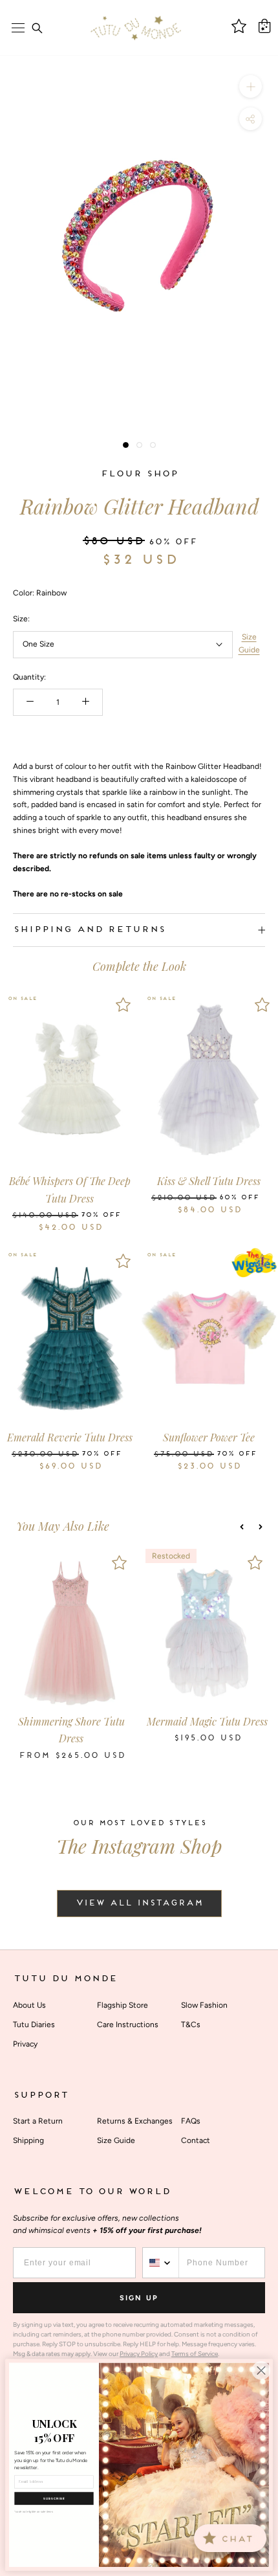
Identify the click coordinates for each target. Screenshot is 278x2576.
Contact (196, 2140)
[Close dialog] (261, 2371)
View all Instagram (139, 1904)
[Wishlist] (123, 1005)
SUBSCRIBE (54, 2498)
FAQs (191, 2121)
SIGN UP (139, 2298)
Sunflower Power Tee (209, 1437)
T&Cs (191, 2025)
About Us (29, 2005)
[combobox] (161, 2263)
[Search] (37, 28)
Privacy (25, 2044)
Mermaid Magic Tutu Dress (207, 1721)
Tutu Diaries (34, 2025)
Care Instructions (128, 2025)
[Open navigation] (18, 28)
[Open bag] (264, 26)
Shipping (28, 2140)
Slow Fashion (204, 2005)
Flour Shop (139, 474)
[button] (242, 1527)
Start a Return (38, 2121)
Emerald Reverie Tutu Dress (70, 1437)
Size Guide (249, 643)
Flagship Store (123, 2005)
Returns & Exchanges (135, 2121)
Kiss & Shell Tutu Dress (209, 1181)
